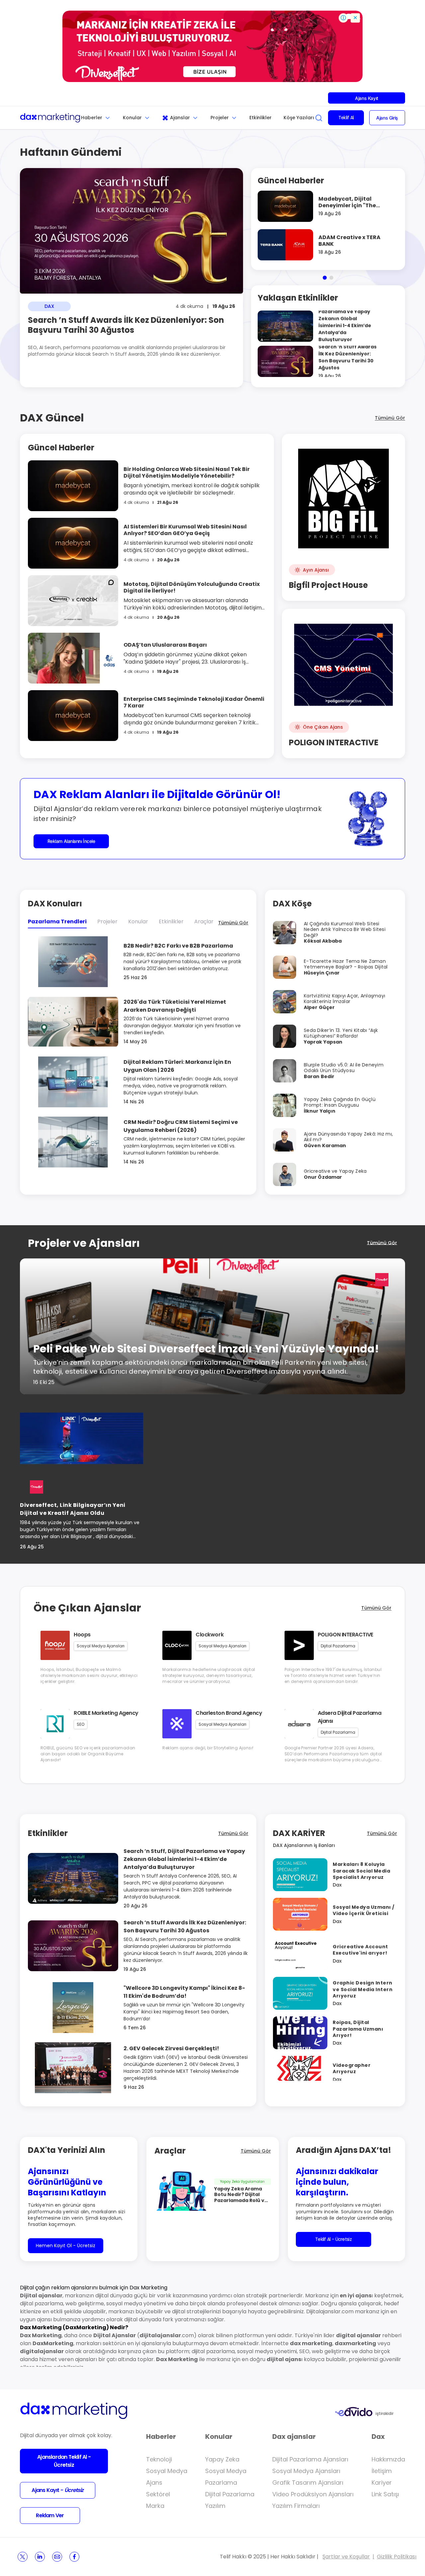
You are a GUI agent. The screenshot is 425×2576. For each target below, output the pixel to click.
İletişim (382, 2471)
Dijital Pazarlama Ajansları (310, 2459)
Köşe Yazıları (299, 118)
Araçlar (204, 921)
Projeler (220, 118)
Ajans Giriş (387, 118)
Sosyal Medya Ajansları (306, 2471)
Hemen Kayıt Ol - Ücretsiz (66, 2246)
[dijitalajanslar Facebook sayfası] (74, 2557)
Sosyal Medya (167, 2471)
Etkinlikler (260, 118)
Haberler (92, 118)
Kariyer (382, 2483)
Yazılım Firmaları (296, 2506)
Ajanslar (180, 118)
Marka (155, 2506)
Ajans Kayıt (366, 98)
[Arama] (319, 118)
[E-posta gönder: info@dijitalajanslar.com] (57, 2557)
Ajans (154, 2483)
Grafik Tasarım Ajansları (308, 2483)
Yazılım (215, 2506)
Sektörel (158, 2494)
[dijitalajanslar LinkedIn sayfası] (40, 2557)
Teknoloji (159, 2459)
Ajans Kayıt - (57, 2490)
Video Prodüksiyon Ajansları (313, 2494)
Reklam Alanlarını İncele (71, 841)
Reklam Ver (50, 2515)
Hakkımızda (388, 2459)
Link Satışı (385, 2494)
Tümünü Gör (390, 418)
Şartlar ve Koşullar (346, 2557)
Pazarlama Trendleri (57, 921)
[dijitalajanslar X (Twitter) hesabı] (23, 2557)
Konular (132, 118)
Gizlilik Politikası (397, 2557)
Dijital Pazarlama (230, 2494)
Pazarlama (221, 2483)
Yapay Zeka (222, 2459)
